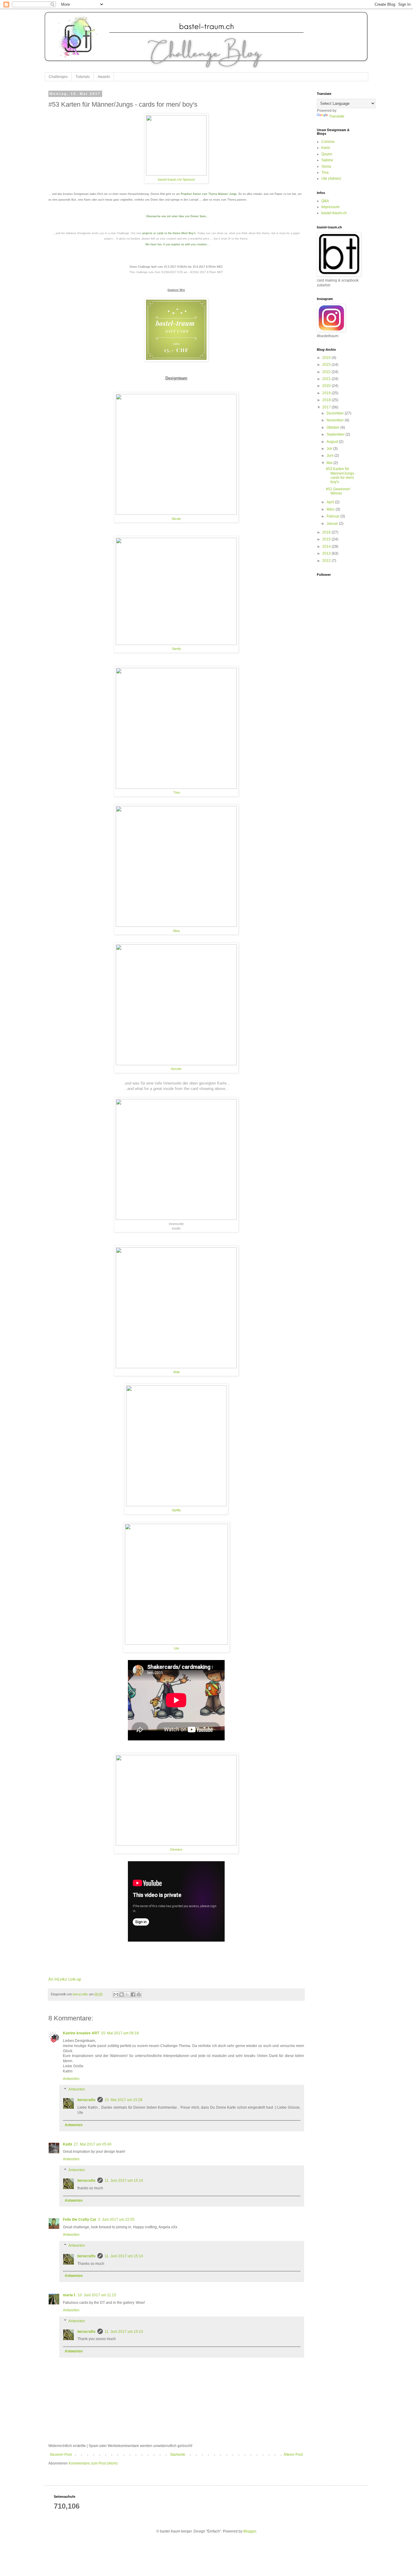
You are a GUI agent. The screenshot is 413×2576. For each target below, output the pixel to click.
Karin (326, 148)
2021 (327, 379)
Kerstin (176, 1069)
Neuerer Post (61, 2455)
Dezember (336, 413)
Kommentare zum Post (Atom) (93, 2463)
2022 (327, 372)
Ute (176, 1648)
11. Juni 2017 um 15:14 (124, 2181)
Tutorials (83, 77)
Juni (330, 456)
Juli (330, 449)
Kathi (67, 2144)
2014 (327, 546)
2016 (327, 532)
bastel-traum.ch (334, 213)
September (336, 434)
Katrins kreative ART (81, 2033)
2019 (327, 393)
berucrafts (86, 2100)
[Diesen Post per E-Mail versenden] (116, 1994)
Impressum (330, 207)
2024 (327, 358)
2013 (327, 553)
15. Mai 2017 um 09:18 (120, 2033)
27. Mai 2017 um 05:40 (93, 2144)
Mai (330, 463)
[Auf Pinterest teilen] (139, 1994)
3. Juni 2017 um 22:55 (116, 2220)
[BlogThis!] (122, 1994)
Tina (176, 792)
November (336, 420)
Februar (333, 516)
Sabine (327, 160)
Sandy (176, 649)
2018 (327, 400)
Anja (176, 1372)
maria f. (69, 2295)
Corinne (328, 142)
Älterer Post (293, 2455)
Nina (176, 931)
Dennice (176, 1849)
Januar (333, 524)
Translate (337, 116)
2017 (327, 407)
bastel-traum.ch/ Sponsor (176, 179)
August (333, 442)
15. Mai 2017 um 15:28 (124, 2100)
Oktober (333, 427)
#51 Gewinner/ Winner (338, 491)
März (331, 509)
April (331, 502)
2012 (327, 561)
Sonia (326, 166)
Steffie (176, 1510)
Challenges (58, 77)
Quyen (327, 154)
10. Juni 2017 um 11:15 (97, 2295)
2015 (327, 539)
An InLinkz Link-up (65, 1979)
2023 (327, 365)
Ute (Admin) (331, 179)
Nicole (176, 519)
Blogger (250, 2531)
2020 (327, 386)
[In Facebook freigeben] (133, 1994)
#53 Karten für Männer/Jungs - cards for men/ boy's (341, 475)
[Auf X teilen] (127, 1994)
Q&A (325, 201)
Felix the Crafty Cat (80, 2220)
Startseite (178, 2455)
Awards (104, 77)
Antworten (71, 2079)
